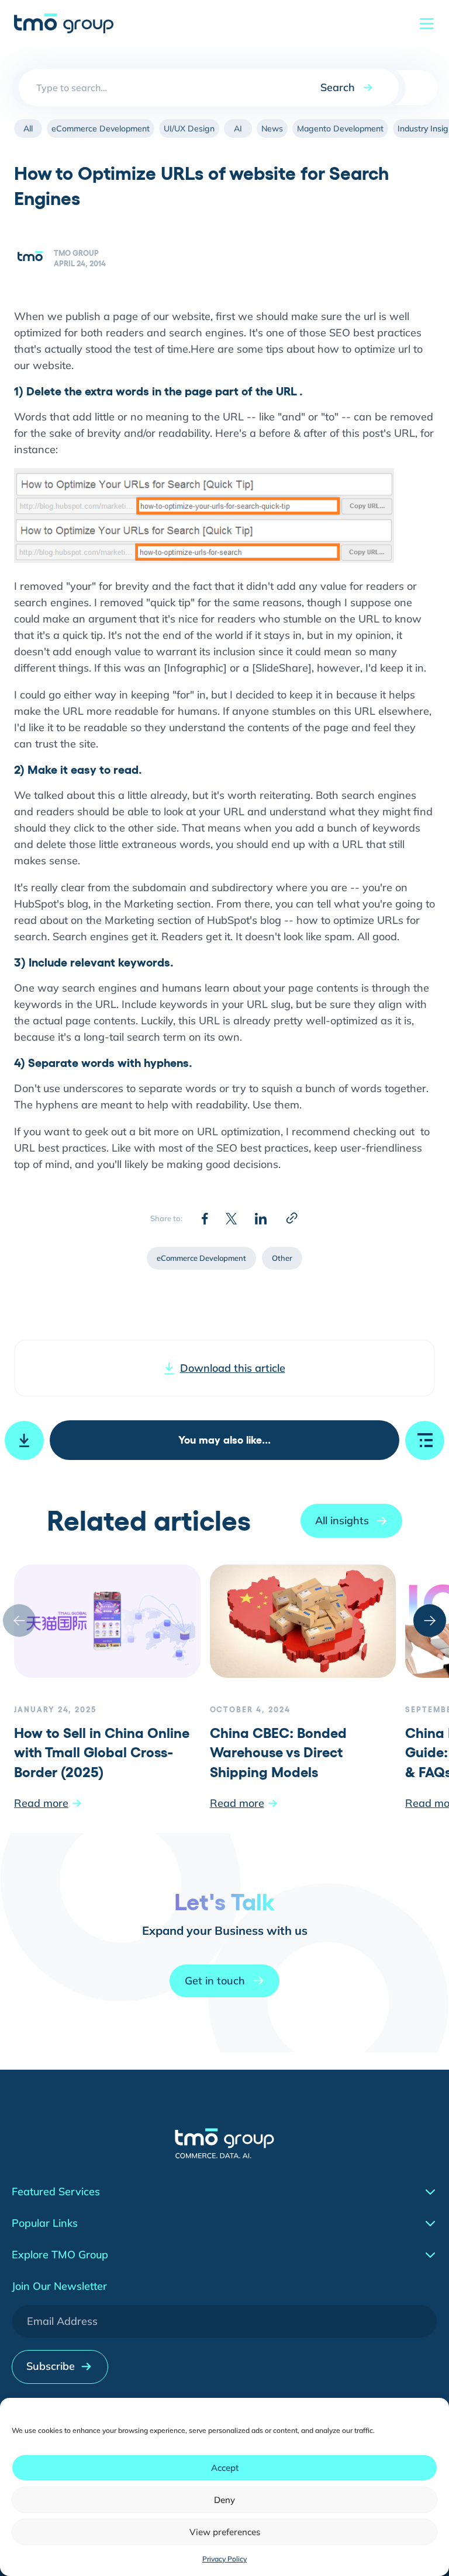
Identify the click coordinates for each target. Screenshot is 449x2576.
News (272, 128)
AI (238, 128)
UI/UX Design (189, 128)
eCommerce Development (101, 128)
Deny (224, 2500)
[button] (430, 1621)
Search (338, 87)
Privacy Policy (224, 2559)
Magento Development (340, 128)
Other (282, 1258)
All (28, 128)
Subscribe (51, 2366)
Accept (225, 2468)
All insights (342, 1520)
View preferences (225, 2532)
